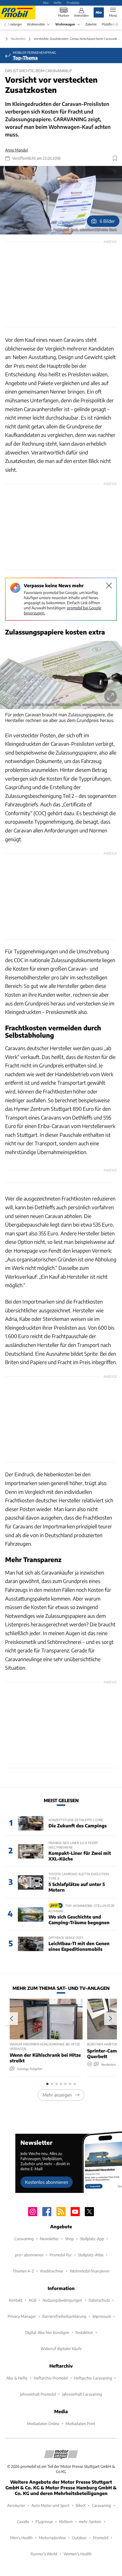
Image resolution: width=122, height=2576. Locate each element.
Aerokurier (16, 2505)
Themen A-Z (23, 2271)
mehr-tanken (90, 2521)
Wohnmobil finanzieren (90, 2271)
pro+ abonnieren (29, 2255)
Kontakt (16, 2300)
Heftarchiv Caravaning (93, 2378)
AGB (32, 2300)
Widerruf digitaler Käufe (61, 2348)
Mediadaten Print (80, 2424)
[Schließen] (109, 586)
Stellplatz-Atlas (91, 2255)
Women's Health (78, 2554)
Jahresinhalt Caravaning (82, 2394)
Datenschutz (99, 2300)
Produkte (73, 3)
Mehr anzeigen (57, 2095)
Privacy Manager (22, 2316)
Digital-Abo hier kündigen (47, 2332)
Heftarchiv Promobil (51, 2378)
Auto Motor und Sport (51, 2505)
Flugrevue (44, 2521)
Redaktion (84, 2332)
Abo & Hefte (17, 2378)
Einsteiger (15, 24)
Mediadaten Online (43, 2424)
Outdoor (79, 2538)
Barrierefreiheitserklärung (64, 2316)
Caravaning (24, 2239)
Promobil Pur (61, 2255)
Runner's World (44, 2554)
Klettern (66, 2521)
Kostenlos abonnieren (47, 2182)
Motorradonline (52, 2538)
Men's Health (21, 2538)
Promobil (101, 2538)
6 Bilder (107, 221)
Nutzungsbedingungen (62, 2300)
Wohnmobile (36, 24)
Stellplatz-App (92, 2239)
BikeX (81, 2505)
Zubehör (91, 24)
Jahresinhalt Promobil (38, 2394)
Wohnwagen (65, 24)
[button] (61, 200)
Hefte (58, 3)
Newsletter (49, 2239)
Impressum (102, 2316)
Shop (69, 2239)
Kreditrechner (52, 2271)
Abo (46, 3)
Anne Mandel (16, 150)
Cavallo (23, 2521)
